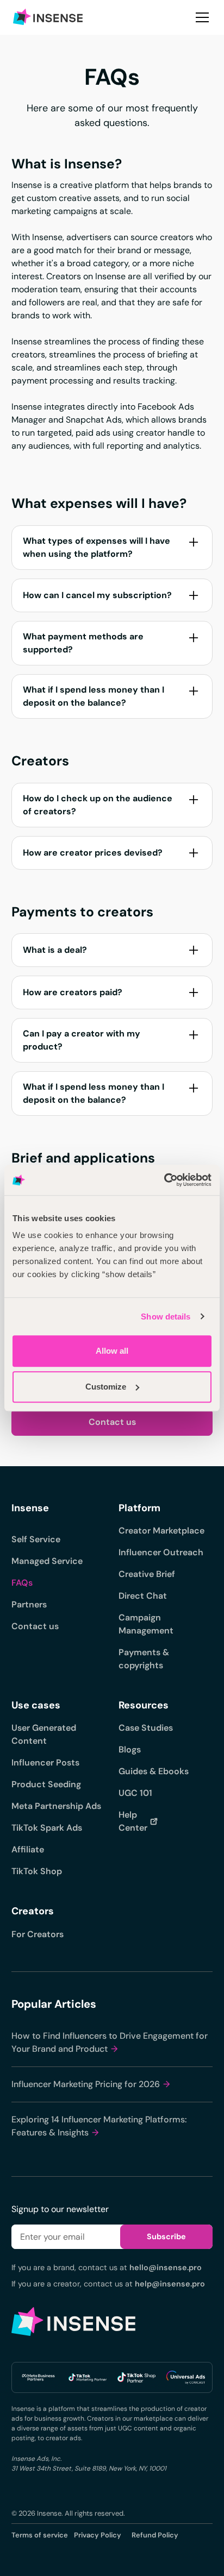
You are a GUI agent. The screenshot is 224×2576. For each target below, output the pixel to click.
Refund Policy (155, 2535)
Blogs (130, 1749)
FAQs (22, 1583)
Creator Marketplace (161, 1531)
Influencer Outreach (161, 1552)
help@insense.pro (170, 2284)
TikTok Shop (37, 1871)
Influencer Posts (45, 1763)
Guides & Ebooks (154, 1771)
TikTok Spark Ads (47, 1828)
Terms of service (40, 2535)
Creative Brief (147, 1574)
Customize (106, 1387)
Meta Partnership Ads (56, 1806)
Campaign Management (146, 1624)
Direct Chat (143, 1596)
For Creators (38, 1934)
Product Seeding (46, 1784)
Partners (29, 1604)
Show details (166, 1317)
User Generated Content (44, 1734)
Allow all (112, 1351)
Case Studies (146, 1728)
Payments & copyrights (144, 1659)
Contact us (112, 1422)
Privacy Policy (98, 2535)
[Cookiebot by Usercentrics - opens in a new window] (164, 1180)
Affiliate (28, 1849)
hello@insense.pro (166, 2267)
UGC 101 (135, 1793)
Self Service (36, 1539)
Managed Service (47, 1561)
